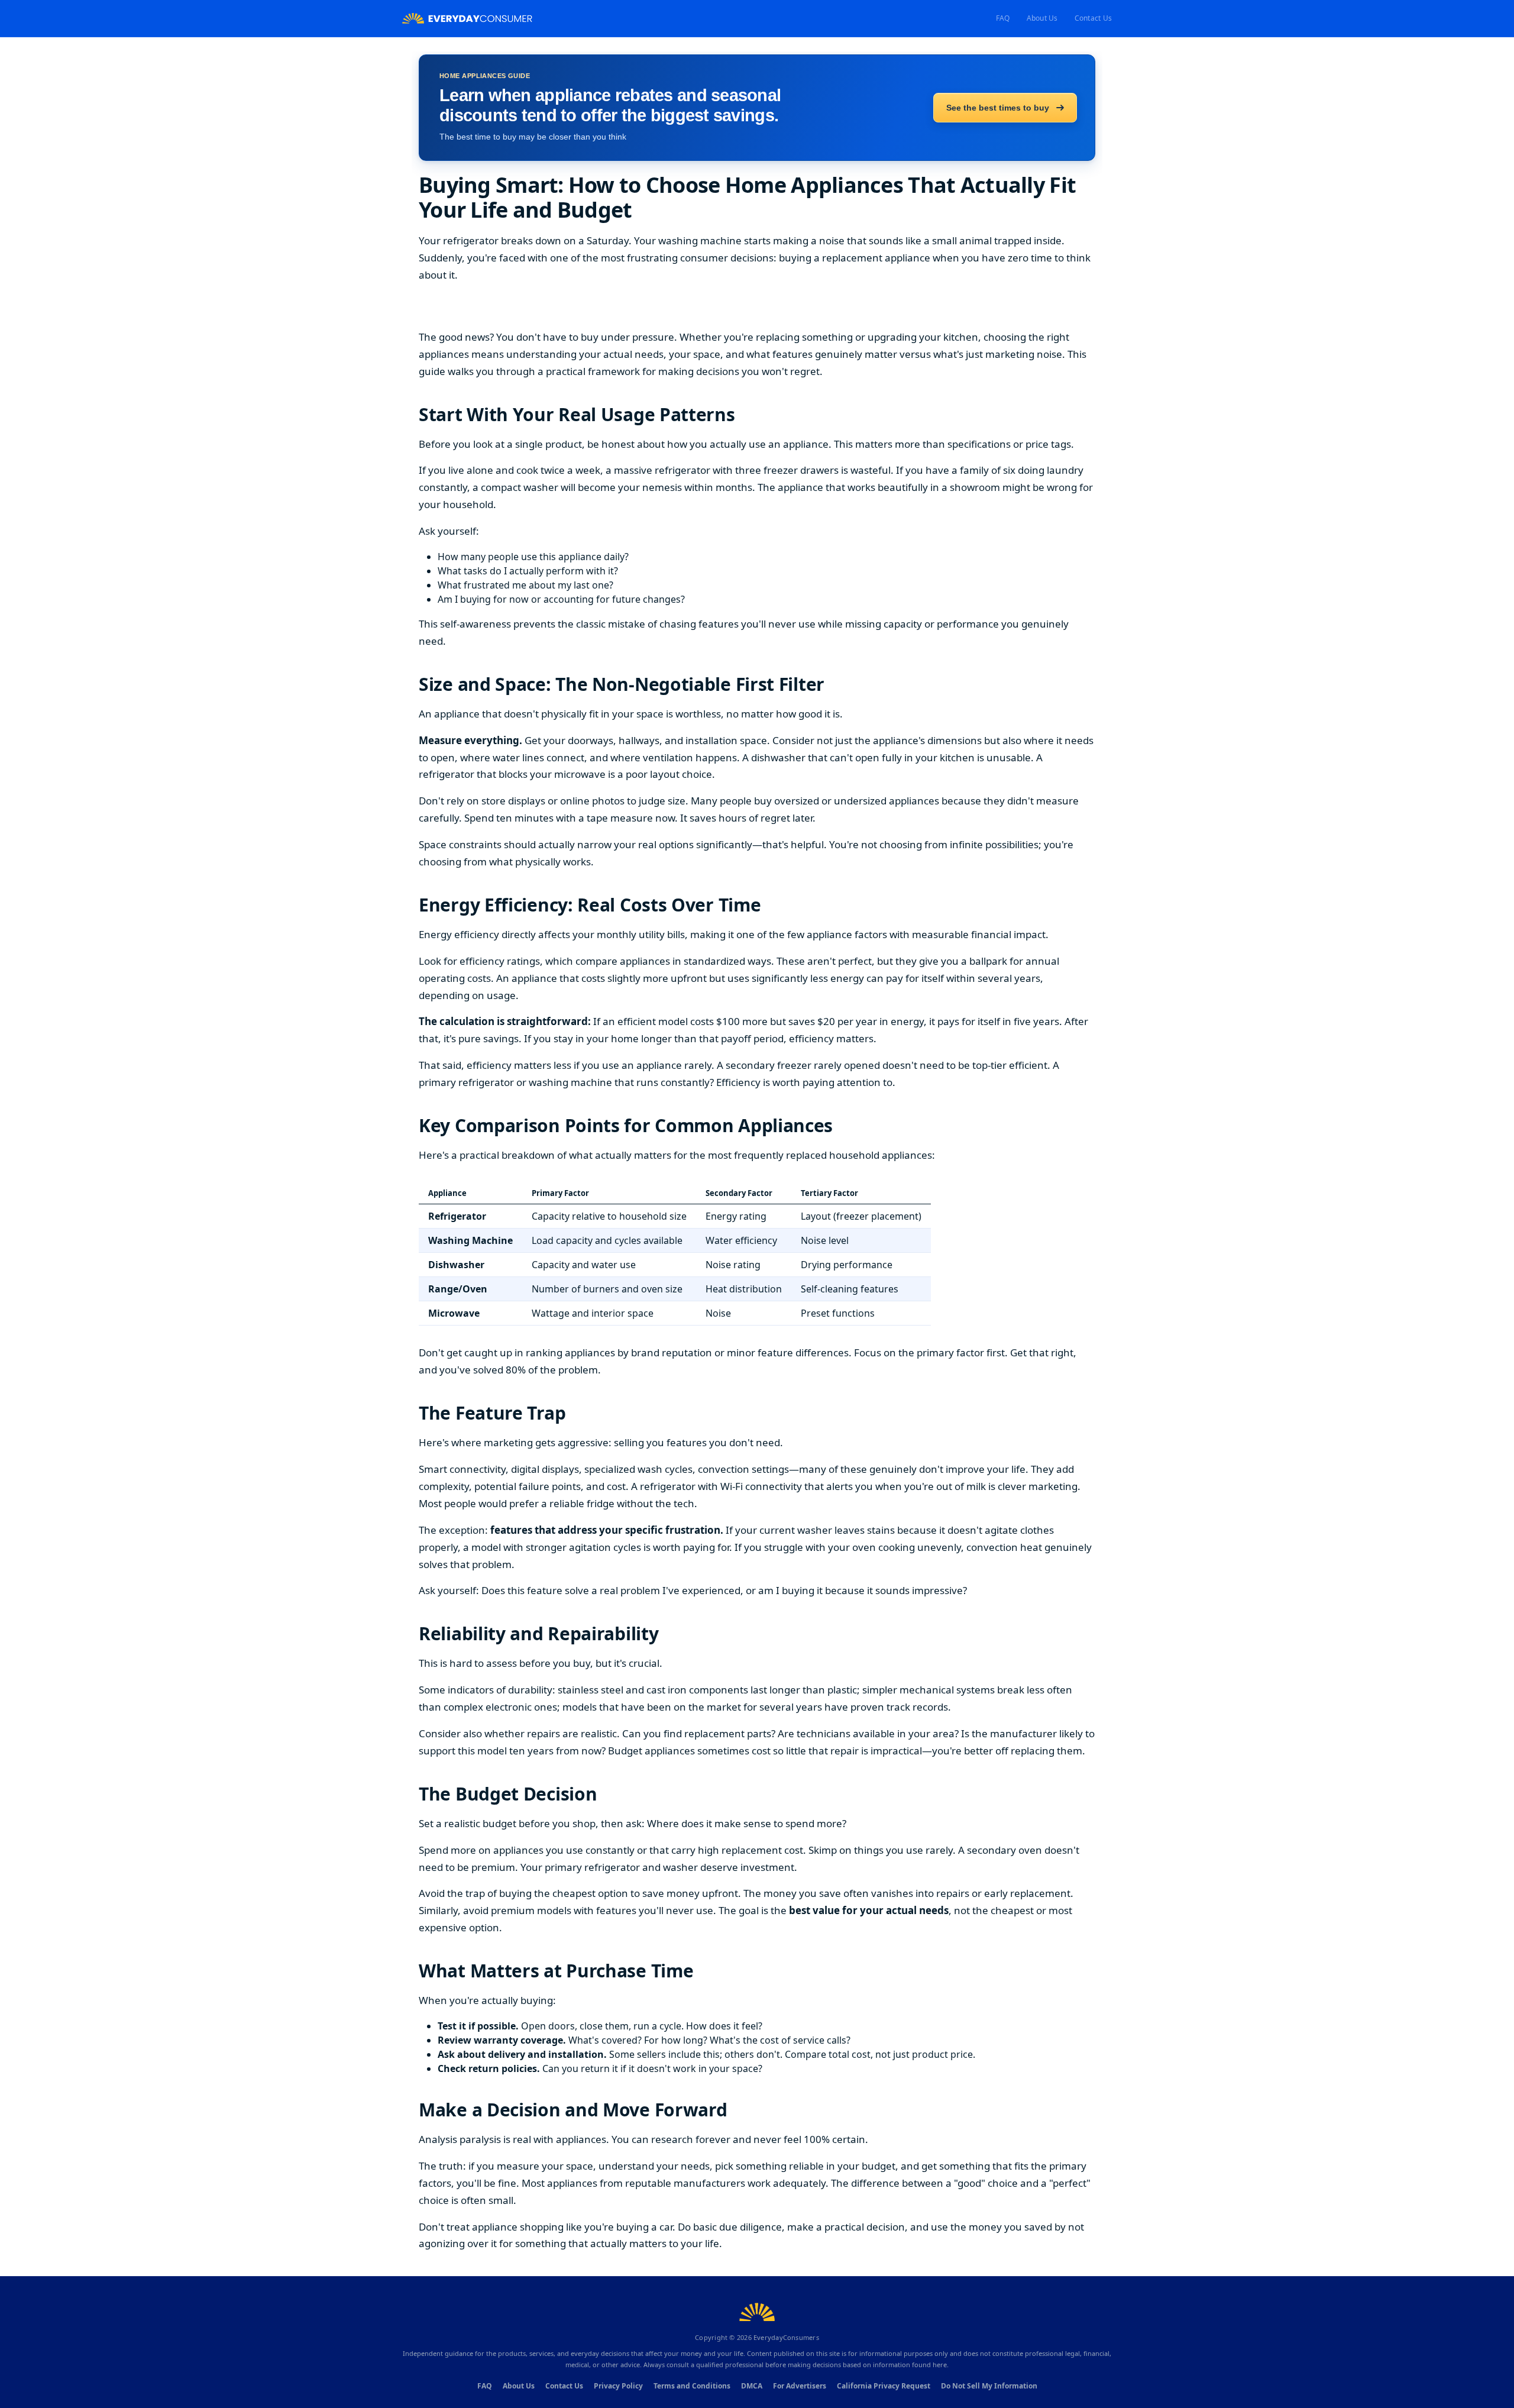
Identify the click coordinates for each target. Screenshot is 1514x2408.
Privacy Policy (618, 2386)
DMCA (752, 2386)
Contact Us (1093, 18)
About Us (1042, 18)
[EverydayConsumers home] (467, 19)
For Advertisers (800, 2386)
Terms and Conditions (692, 2386)
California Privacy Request (884, 2386)
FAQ (1003, 18)
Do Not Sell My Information (989, 2386)
